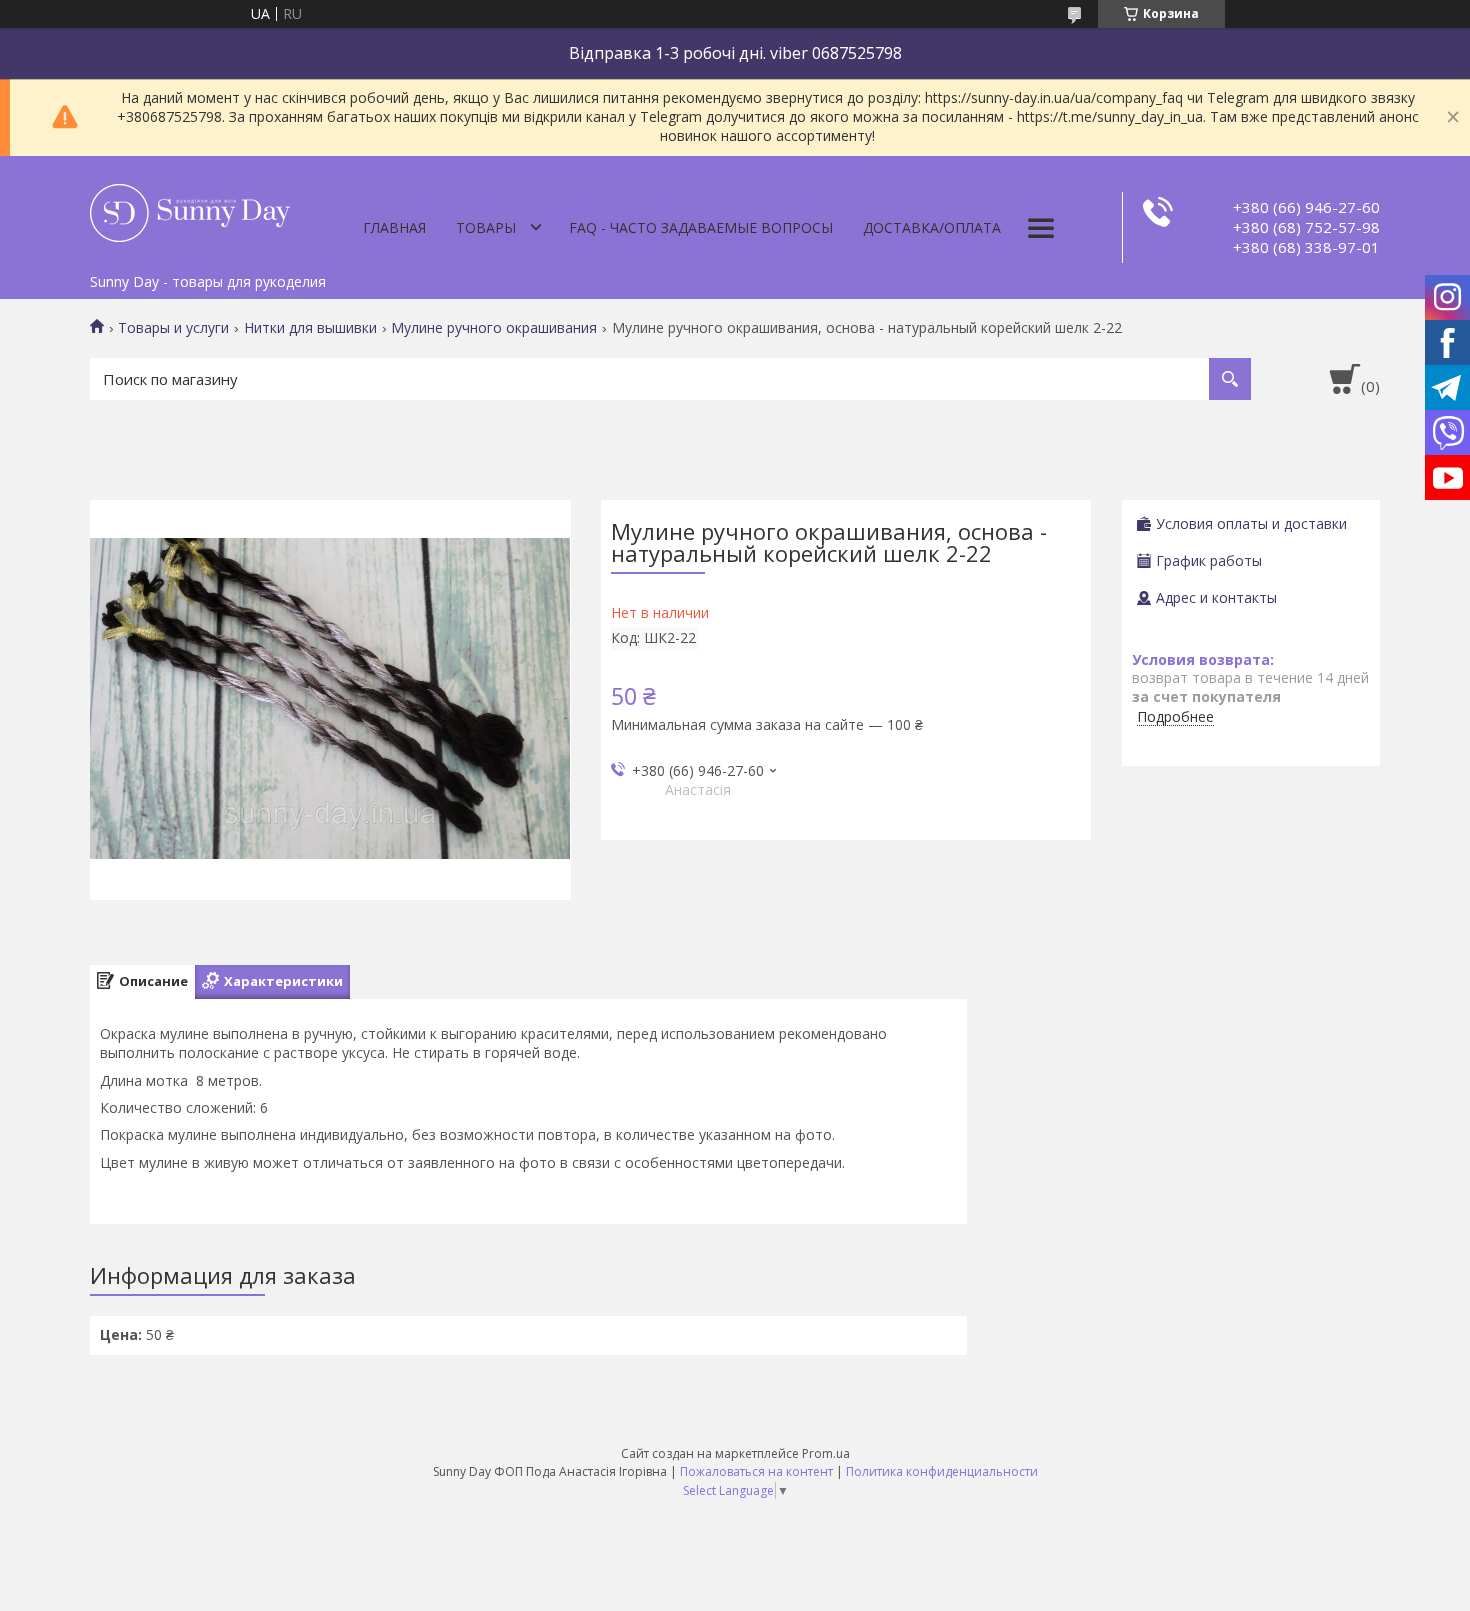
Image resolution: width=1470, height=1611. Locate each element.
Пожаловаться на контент (756, 1471)
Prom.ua (826, 1453)
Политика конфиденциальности (942, 1471)
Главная (394, 227)
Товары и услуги (173, 328)
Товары (486, 227)
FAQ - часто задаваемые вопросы (701, 227)
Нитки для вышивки (310, 328)
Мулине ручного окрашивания (494, 328)
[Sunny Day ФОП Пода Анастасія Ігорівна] (190, 210)
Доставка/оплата (932, 227)
